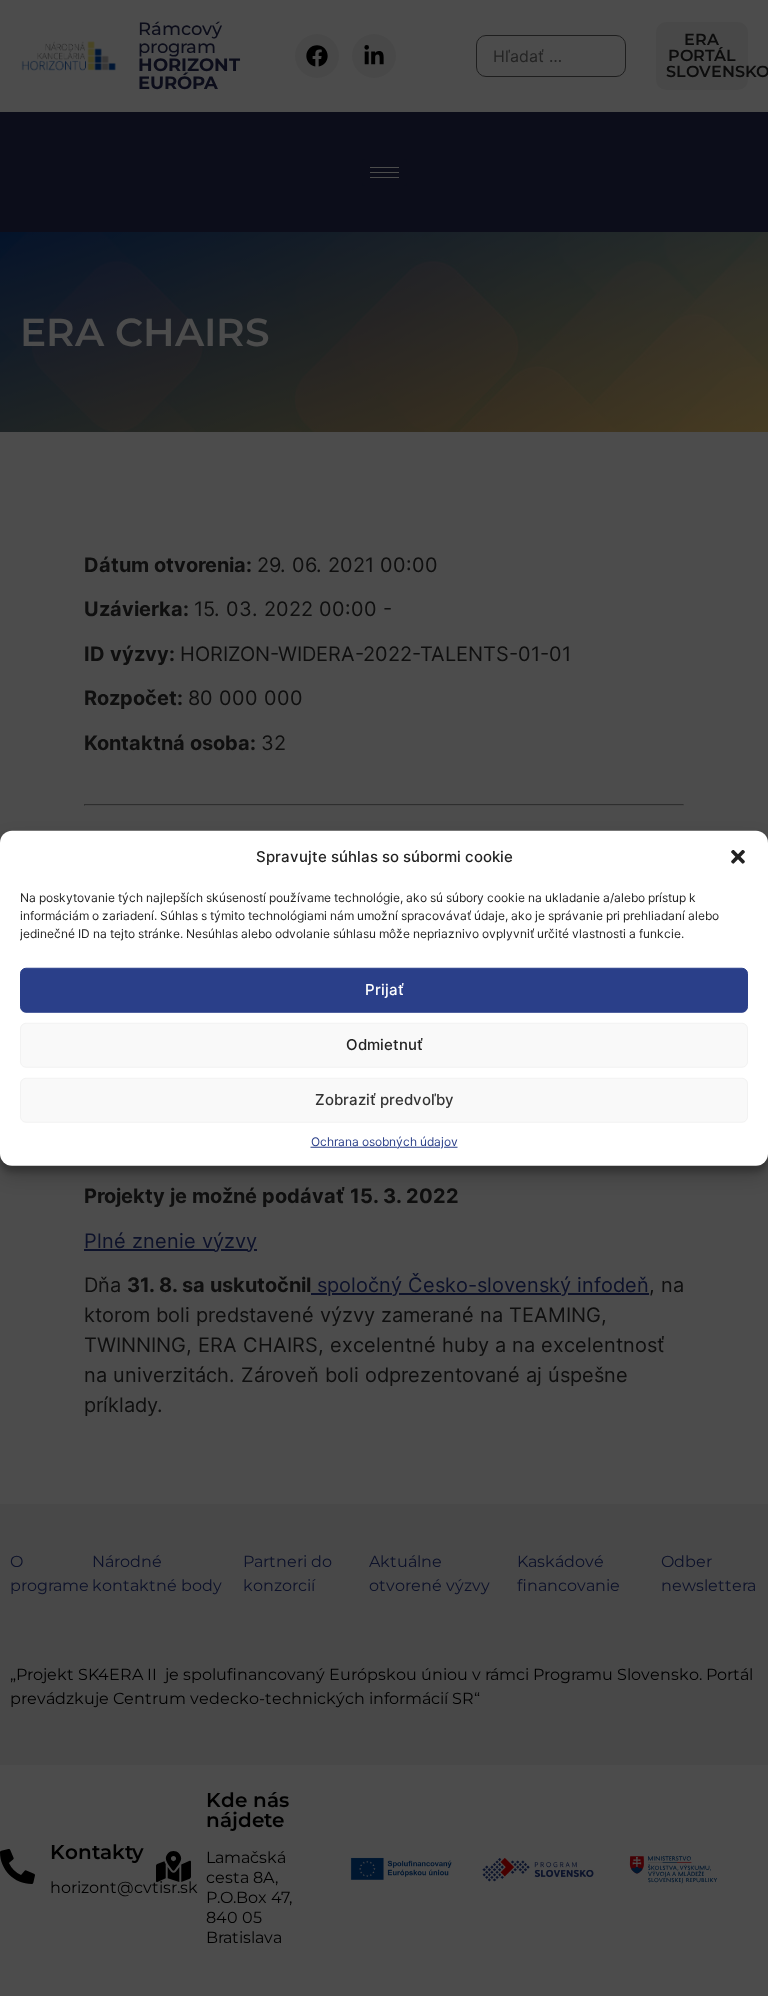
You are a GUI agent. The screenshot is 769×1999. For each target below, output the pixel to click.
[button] (738, 857)
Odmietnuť (384, 1044)
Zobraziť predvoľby (384, 1099)
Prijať (384, 989)
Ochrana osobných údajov (384, 1140)
